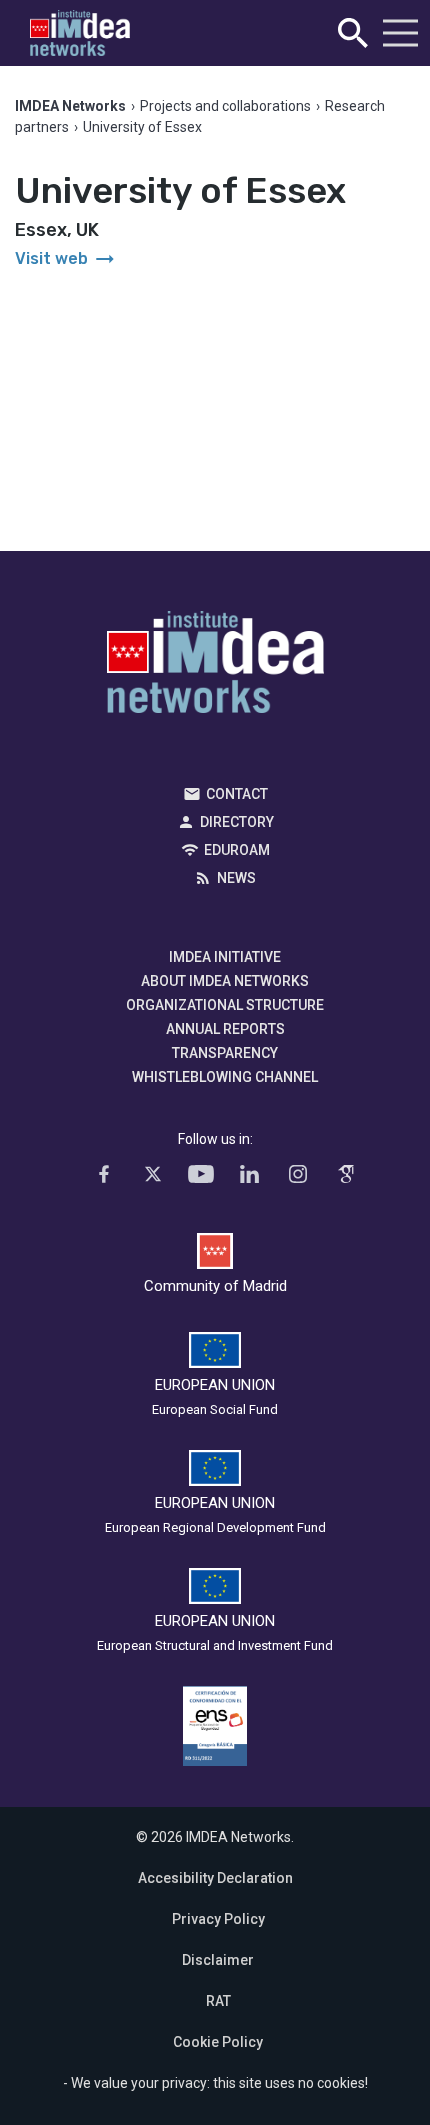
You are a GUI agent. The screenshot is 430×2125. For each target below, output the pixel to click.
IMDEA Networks (215, 667)
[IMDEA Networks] (80, 33)
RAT (218, 2001)
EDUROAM (237, 850)
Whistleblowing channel (225, 1077)
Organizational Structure (225, 1005)
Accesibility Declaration (215, 1878)
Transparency (225, 1053)
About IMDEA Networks (225, 981)
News (236, 878)
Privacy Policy (218, 1919)
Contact (237, 794)
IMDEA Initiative (225, 957)
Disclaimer (218, 1960)
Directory (237, 822)
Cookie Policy (218, 2042)
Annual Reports (225, 1029)
